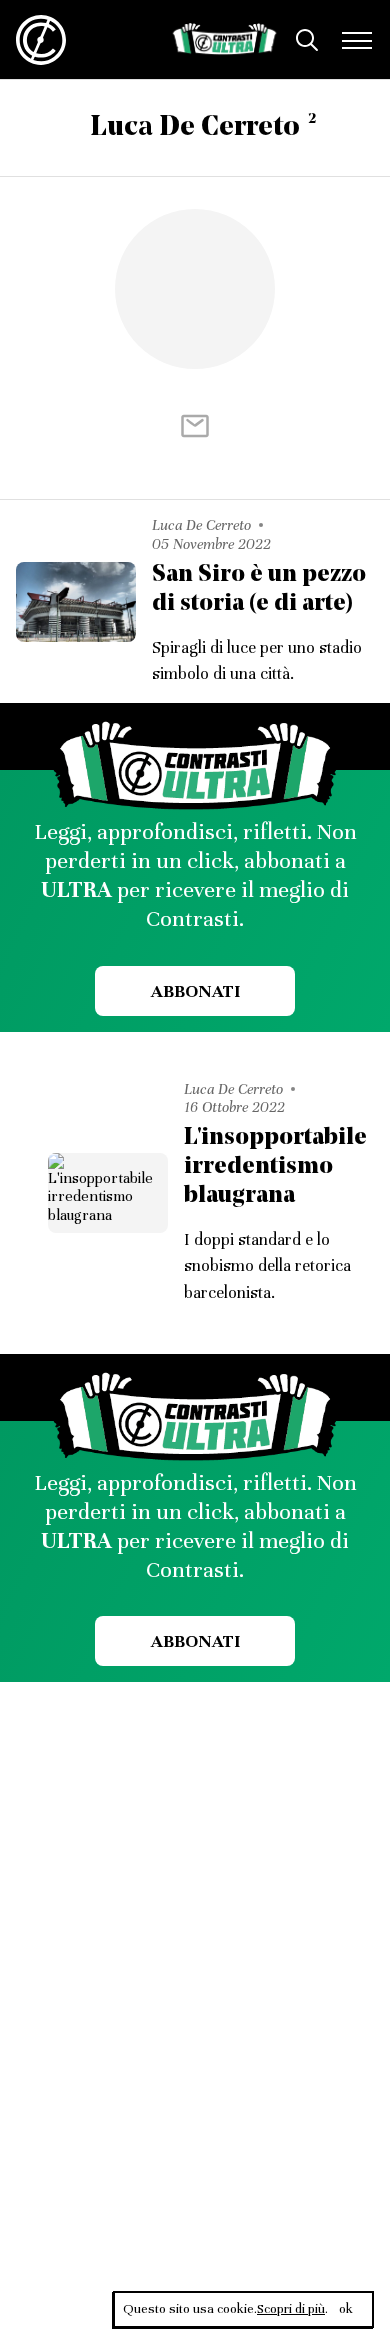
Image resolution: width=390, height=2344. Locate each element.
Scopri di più (291, 2309)
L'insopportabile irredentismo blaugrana (275, 1167)
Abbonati (195, 991)
